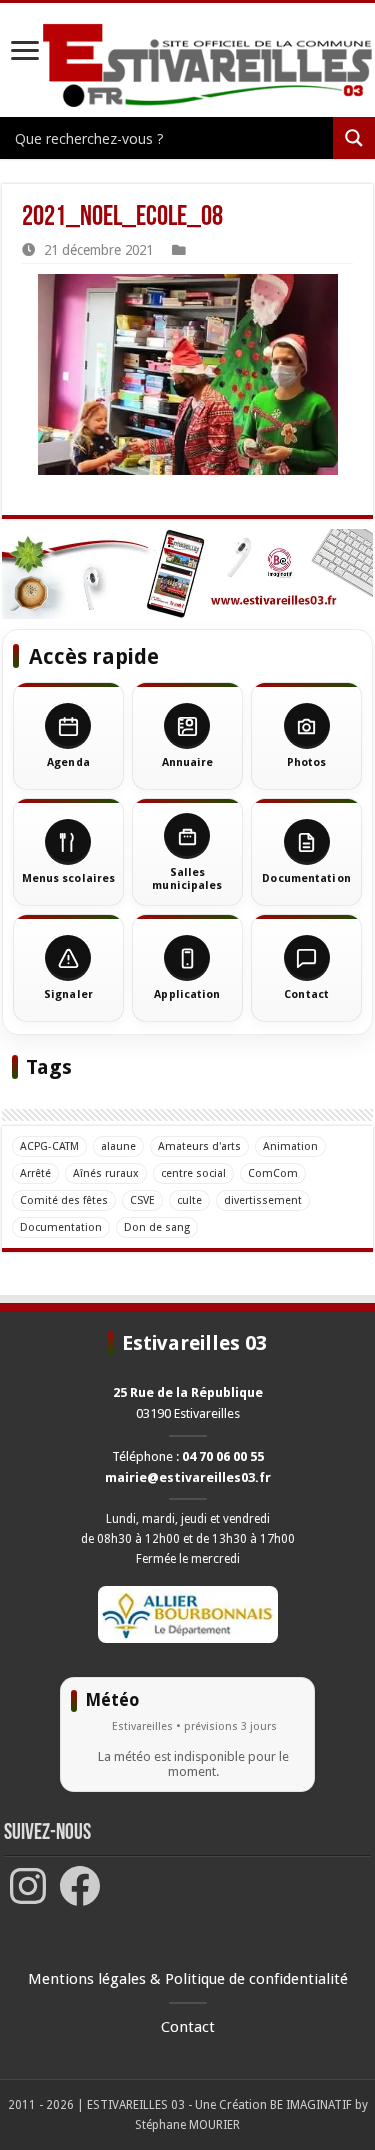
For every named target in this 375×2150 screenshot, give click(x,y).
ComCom (273, 1173)
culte (189, 1200)
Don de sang (157, 1227)
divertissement (263, 1200)
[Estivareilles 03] (187, 574)
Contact (188, 2027)
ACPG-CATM (49, 1146)
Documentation (61, 1227)
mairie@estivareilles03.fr (188, 1477)
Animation (290, 1146)
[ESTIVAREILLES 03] (187, 70)
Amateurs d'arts (199, 1146)
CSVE (142, 1200)
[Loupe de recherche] (354, 138)
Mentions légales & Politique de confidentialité (188, 1979)
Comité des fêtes (64, 1200)
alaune (118, 1146)
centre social (193, 1173)
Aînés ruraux (106, 1173)
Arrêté (35, 1173)
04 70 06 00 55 (223, 1456)
